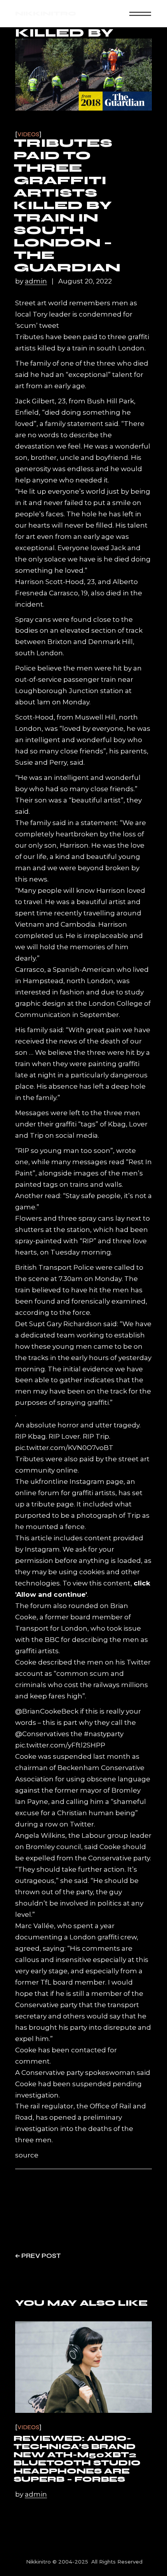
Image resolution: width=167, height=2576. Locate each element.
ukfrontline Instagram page (77, 1482)
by (31, 281)
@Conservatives (42, 1734)
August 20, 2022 (85, 281)
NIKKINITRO (46, 13)
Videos (28, 135)
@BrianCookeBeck (47, 1711)
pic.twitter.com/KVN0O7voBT (64, 1448)
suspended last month (92, 1756)
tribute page (53, 1504)
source (27, 2155)
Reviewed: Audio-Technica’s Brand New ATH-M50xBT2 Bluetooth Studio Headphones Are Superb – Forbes (77, 2459)
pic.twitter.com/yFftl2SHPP (60, 1745)
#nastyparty (104, 1734)
